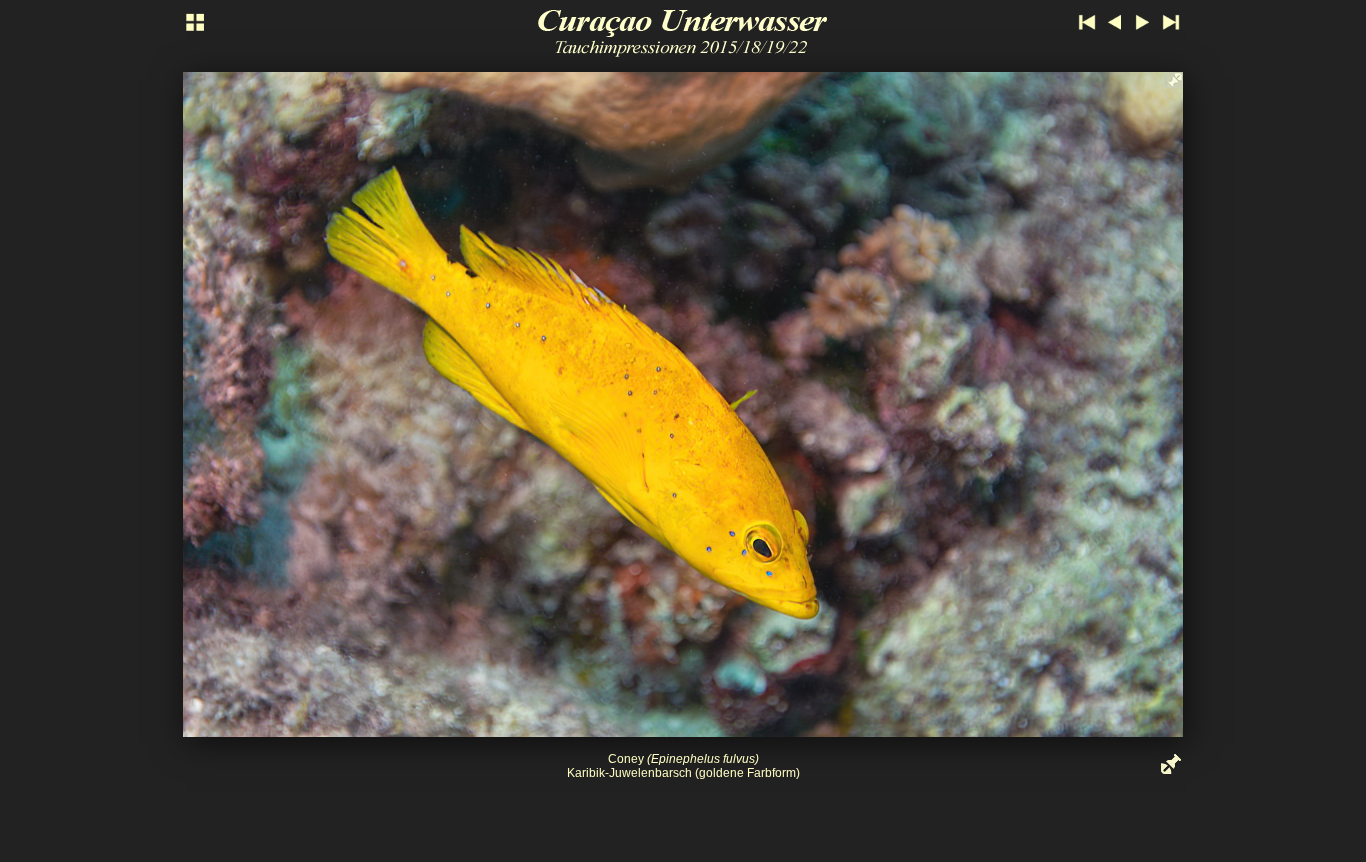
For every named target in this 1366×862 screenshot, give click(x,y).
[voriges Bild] (423, 404)
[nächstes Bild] (943, 404)
